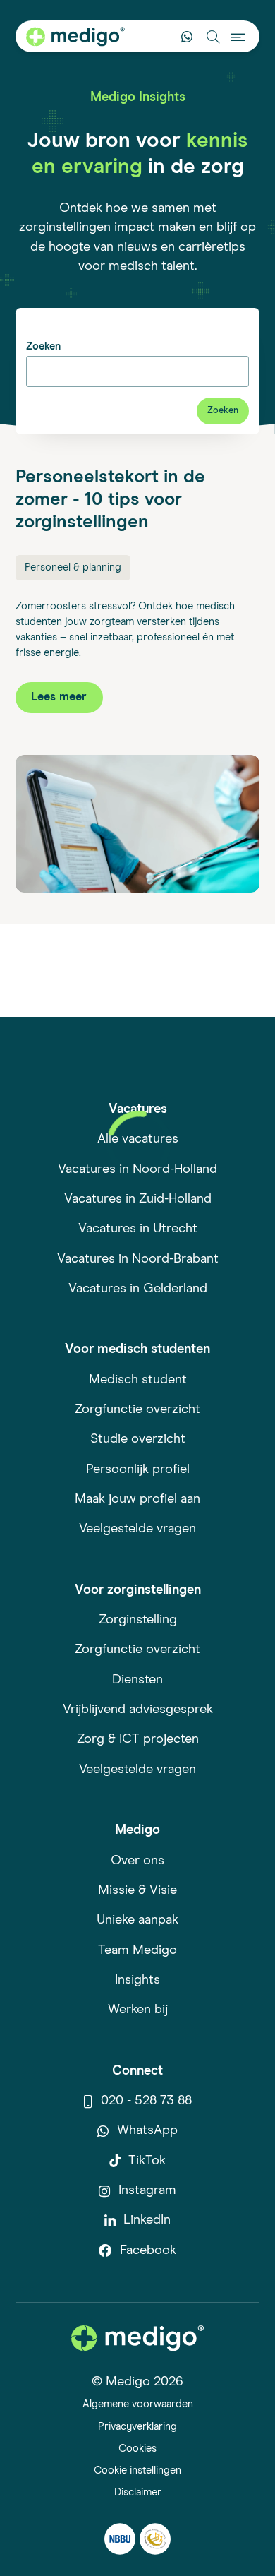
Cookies (137, 2449)
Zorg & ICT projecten (138, 1739)
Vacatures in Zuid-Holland (138, 1199)
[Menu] (239, 36)
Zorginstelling (138, 1620)
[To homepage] (137, 2338)
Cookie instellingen (137, 2470)
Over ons (137, 1861)
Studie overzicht (138, 1439)
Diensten (137, 1680)
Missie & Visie (137, 1890)
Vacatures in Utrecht (138, 1229)
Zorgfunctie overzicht (137, 1409)
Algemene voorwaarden (138, 2404)
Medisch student (138, 1380)
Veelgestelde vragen (137, 1529)
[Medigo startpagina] (75, 37)
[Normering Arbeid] (155, 2539)
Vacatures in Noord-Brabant (138, 1259)
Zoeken (43, 346)
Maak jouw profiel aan (137, 1499)
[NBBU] (120, 2539)
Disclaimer (138, 2492)
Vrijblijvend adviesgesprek (138, 1710)
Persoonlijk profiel (138, 1469)
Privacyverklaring (137, 2427)
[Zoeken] (213, 36)
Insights (137, 1980)
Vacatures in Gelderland (138, 1289)
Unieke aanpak (137, 1920)
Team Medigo (137, 1950)
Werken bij (138, 2010)
